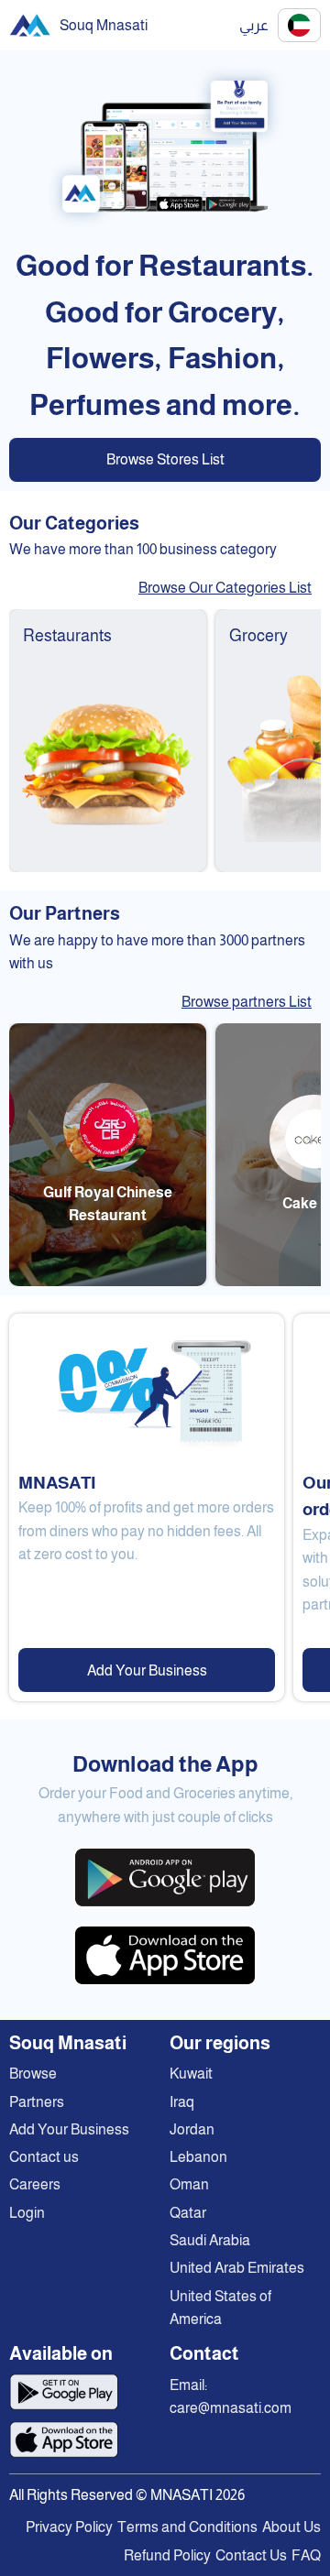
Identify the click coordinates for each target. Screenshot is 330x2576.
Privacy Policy (69, 2527)
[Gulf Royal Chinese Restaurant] (108, 1281)
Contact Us (251, 2555)
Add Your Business (147, 1670)
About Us (291, 2527)
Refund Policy (167, 2555)
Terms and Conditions (187, 2527)
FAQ (306, 2555)
